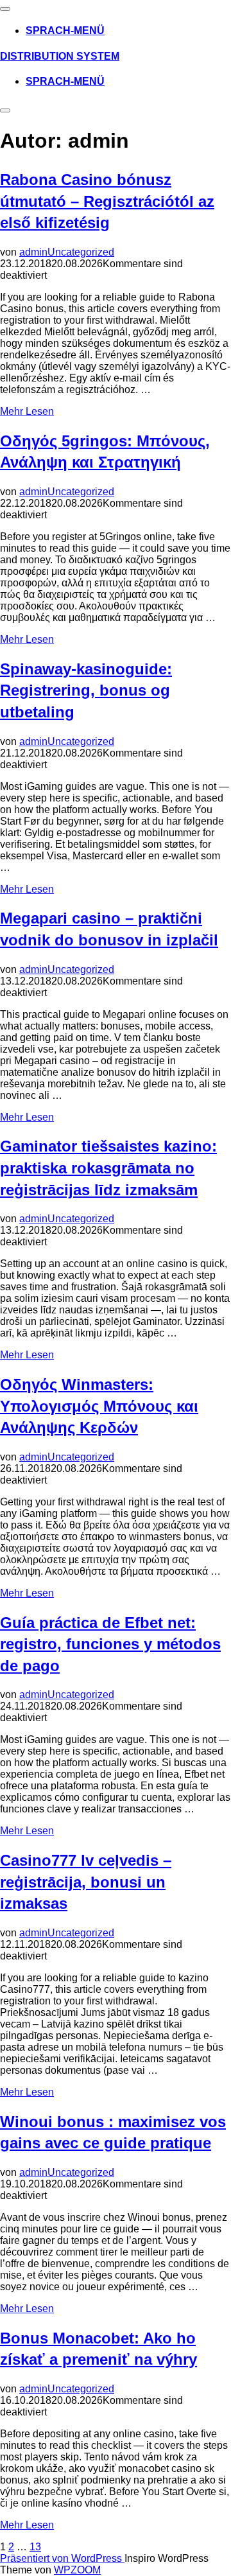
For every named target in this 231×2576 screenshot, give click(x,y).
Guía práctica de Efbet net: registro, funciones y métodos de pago (110, 1644)
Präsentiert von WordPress (62, 2558)
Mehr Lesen (27, 411)
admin (33, 252)
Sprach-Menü (65, 31)
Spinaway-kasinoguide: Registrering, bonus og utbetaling (86, 690)
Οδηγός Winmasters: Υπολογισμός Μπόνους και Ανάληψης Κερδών (99, 1406)
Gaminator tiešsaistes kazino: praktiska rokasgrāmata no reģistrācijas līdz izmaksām (108, 1168)
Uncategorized (81, 252)
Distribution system (60, 56)
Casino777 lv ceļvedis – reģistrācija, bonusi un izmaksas (86, 1882)
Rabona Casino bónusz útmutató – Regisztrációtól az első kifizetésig (107, 201)
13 (35, 2547)
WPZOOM (77, 2570)
